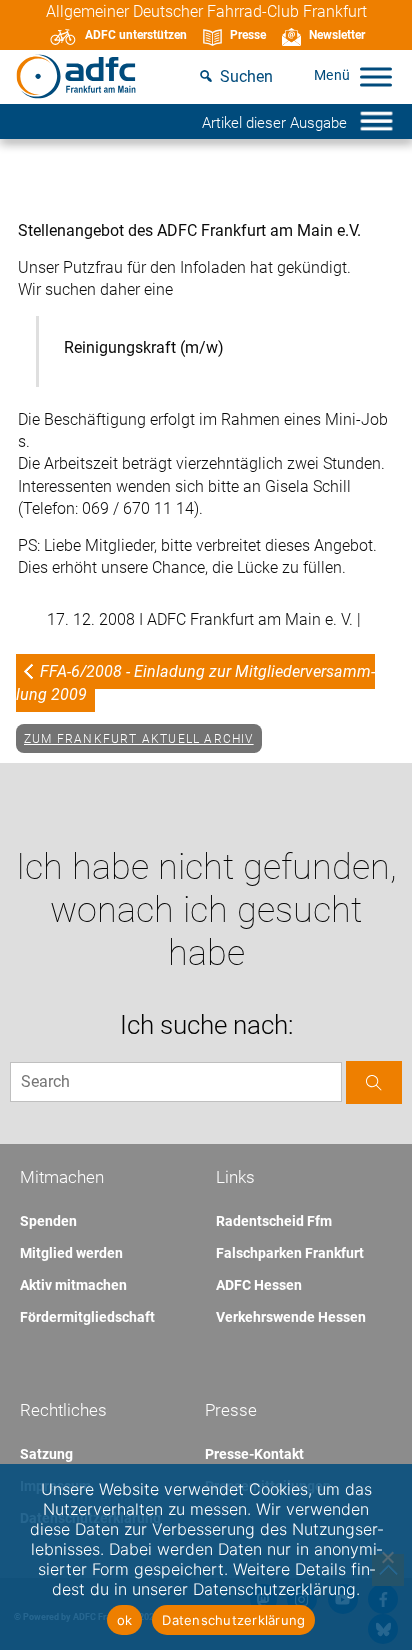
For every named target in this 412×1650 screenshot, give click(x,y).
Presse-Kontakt (254, 1454)
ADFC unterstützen (136, 35)
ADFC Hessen (259, 1285)
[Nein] (387, 1557)
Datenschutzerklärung (233, 1620)
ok (125, 1620)
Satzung (46, 1454)
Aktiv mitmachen (73, 1285)
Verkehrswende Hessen (291, 1317)
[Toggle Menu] (376, 76)
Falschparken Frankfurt (290, 1253)
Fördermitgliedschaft (87, 1317)
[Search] (374, 1082)
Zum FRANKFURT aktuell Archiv (139, 739)
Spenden (48, 1221)
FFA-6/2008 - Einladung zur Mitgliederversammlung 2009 (195, 682)
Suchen (246, 76)
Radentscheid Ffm (274, 1221)
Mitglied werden (71, 1253)
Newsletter (337, 35)
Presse (248, 35)
